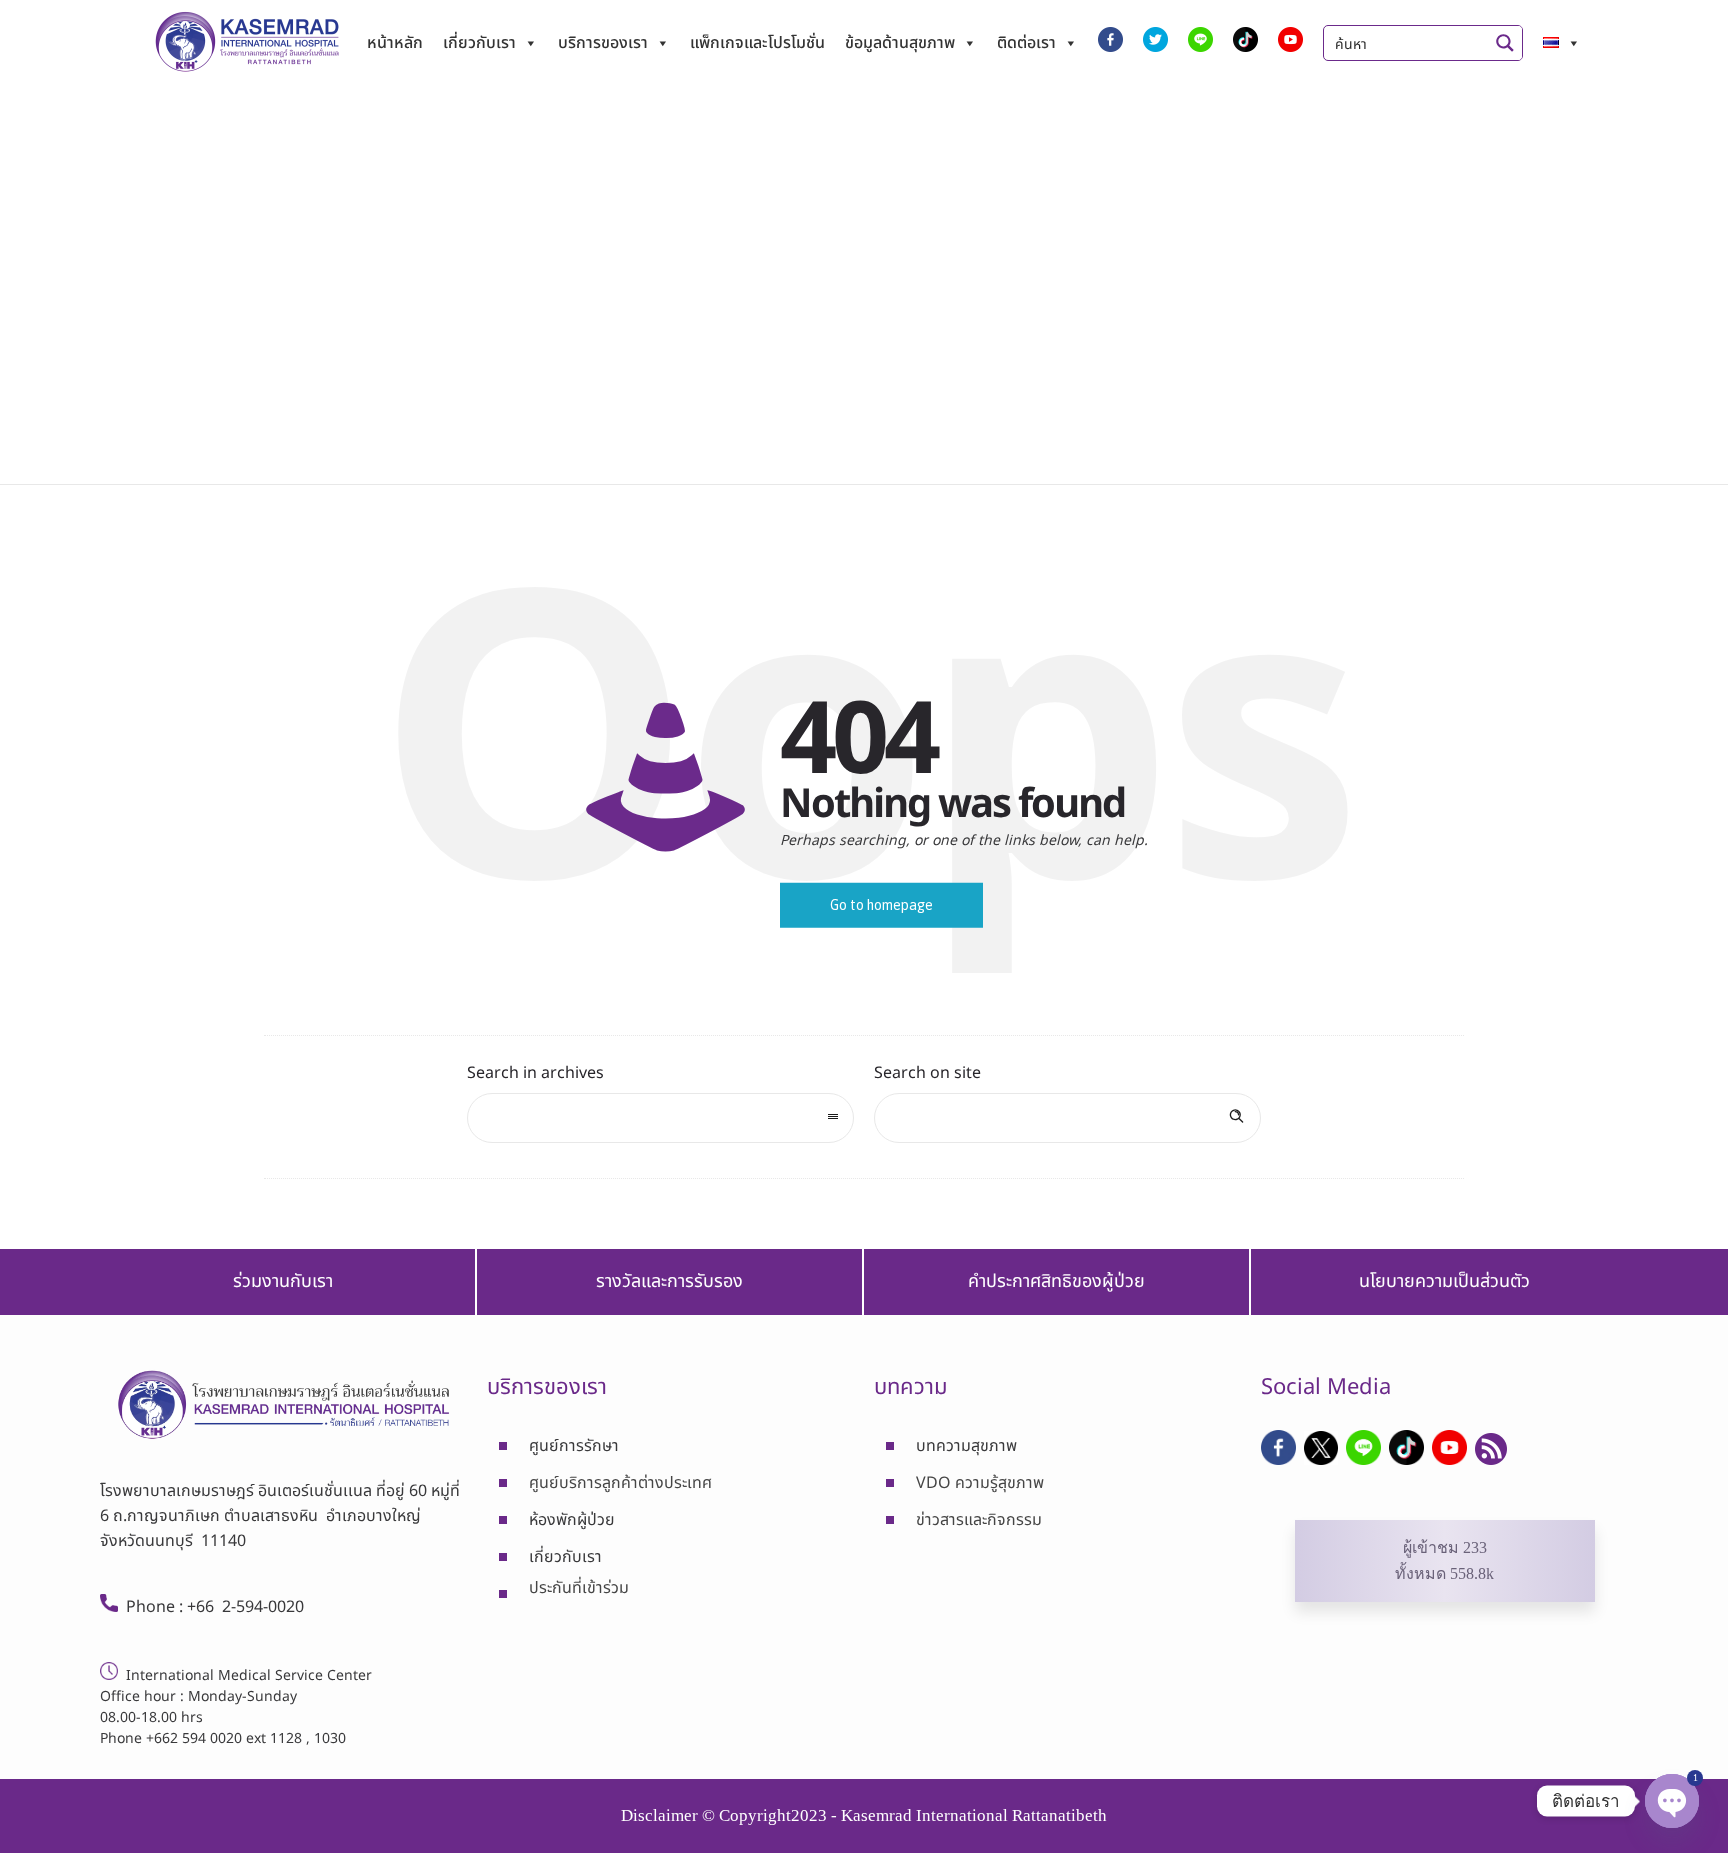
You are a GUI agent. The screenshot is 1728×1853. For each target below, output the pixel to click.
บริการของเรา (603, 43)
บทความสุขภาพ (966, 1446)
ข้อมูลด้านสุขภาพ (900, 43)
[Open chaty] (1672, 1801)
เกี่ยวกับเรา (479, 43)
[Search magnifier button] (1505, 43)
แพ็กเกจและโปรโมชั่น (757, 43)
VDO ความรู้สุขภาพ (980, 1483)
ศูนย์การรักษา (574, 1446)
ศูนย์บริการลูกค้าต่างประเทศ (620, 1483)
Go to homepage (881, 905)
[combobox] (660, 1118)
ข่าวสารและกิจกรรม (979, 1520)
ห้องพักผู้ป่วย (572, 1520)
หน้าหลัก (395, 43)
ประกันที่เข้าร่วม (579, 1588)
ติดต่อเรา (1026, 43)
